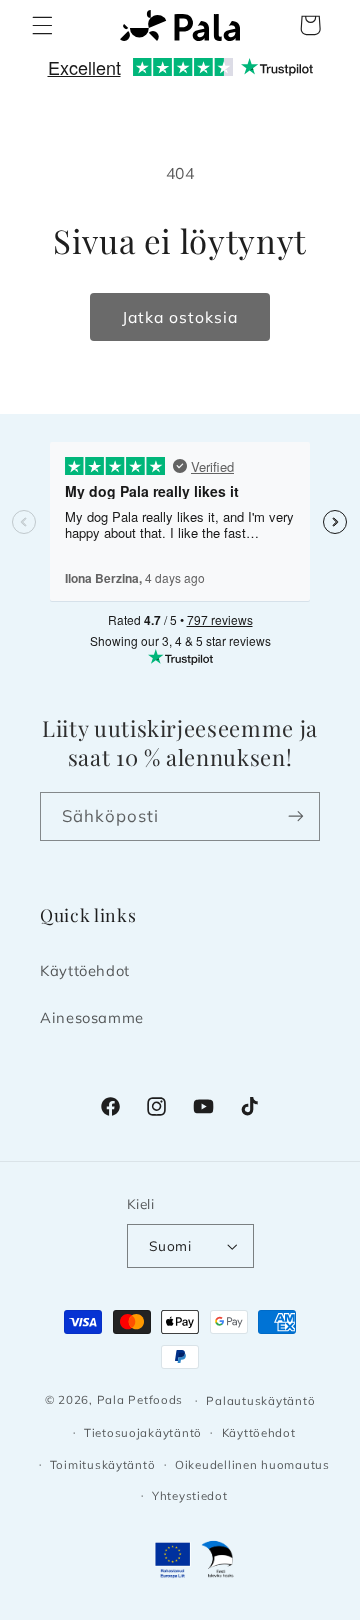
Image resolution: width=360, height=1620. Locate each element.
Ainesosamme (92, 1017)
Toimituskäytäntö (103, 1464)
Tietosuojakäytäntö (143, 1432)
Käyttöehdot (85, 970)
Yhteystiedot (190, 1495)
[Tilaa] (296, 816)
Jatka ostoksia (180, 317)
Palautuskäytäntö (260, 1400)
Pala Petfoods (140, 1399)
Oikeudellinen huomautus (252, 1464)
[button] (42, 25)
